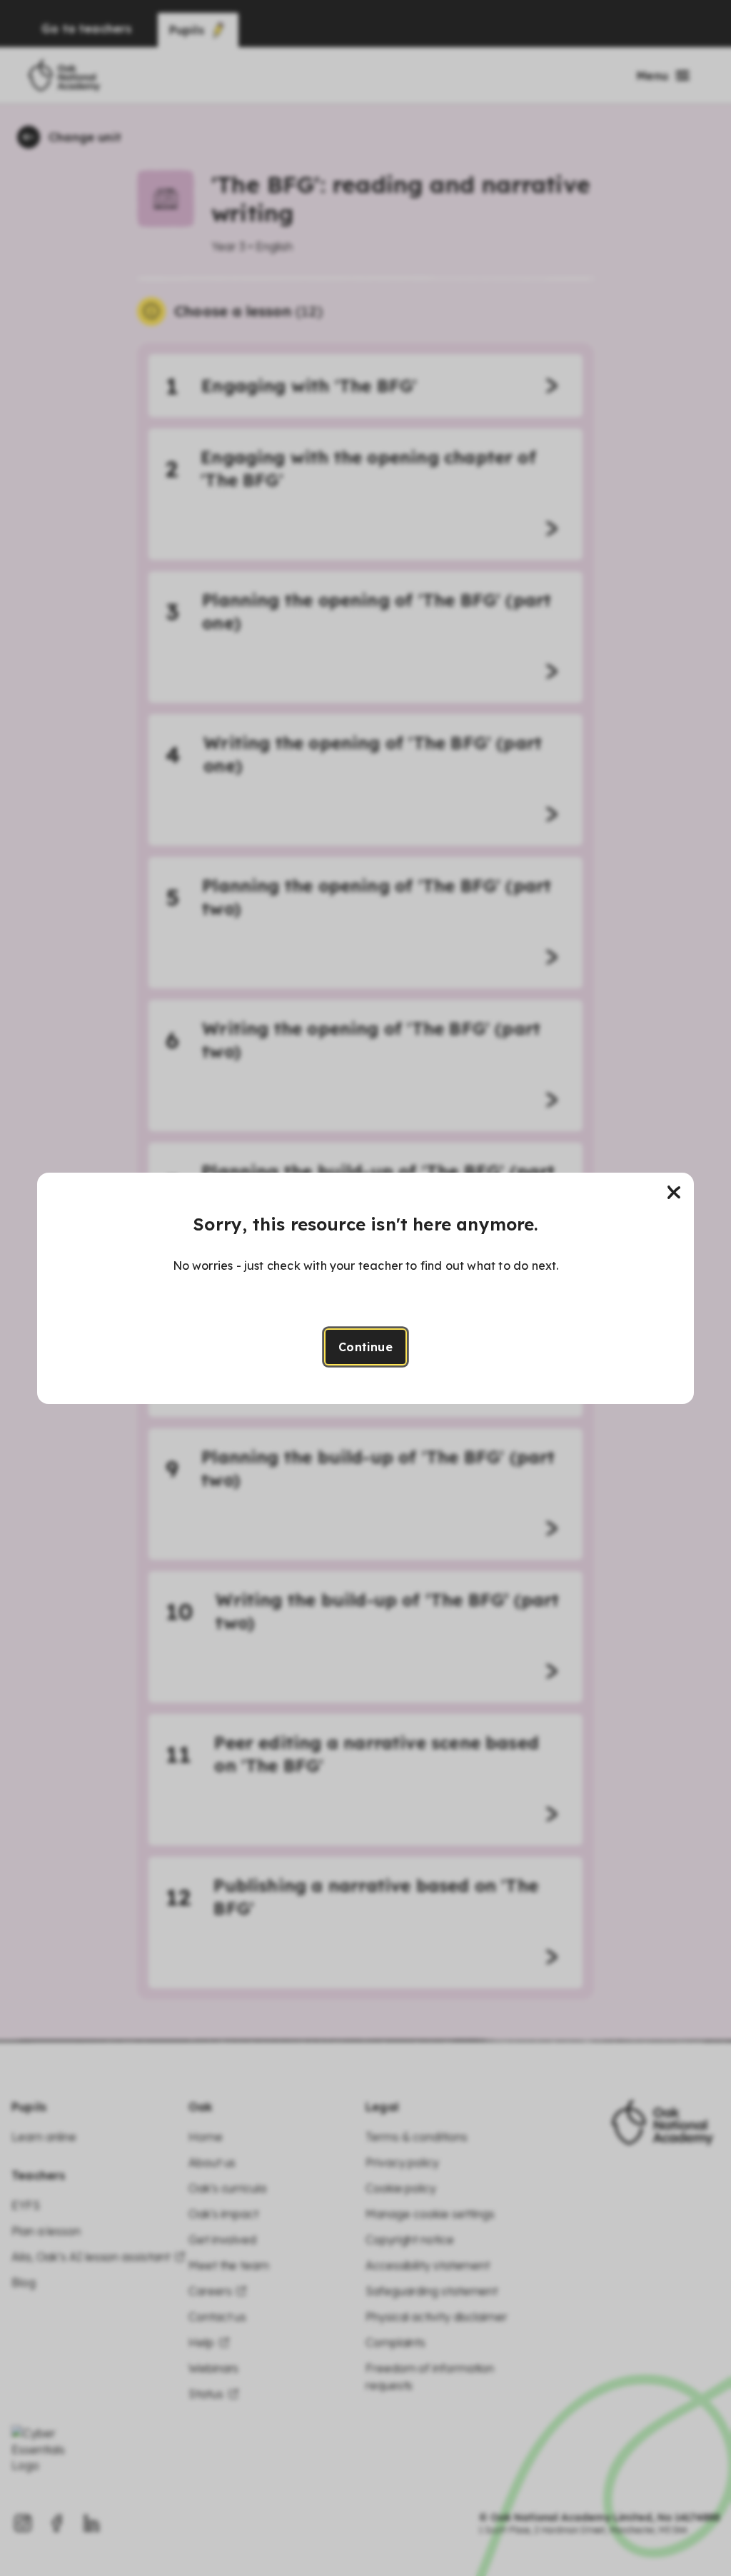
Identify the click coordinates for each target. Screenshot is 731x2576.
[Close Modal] (674, 1193)
